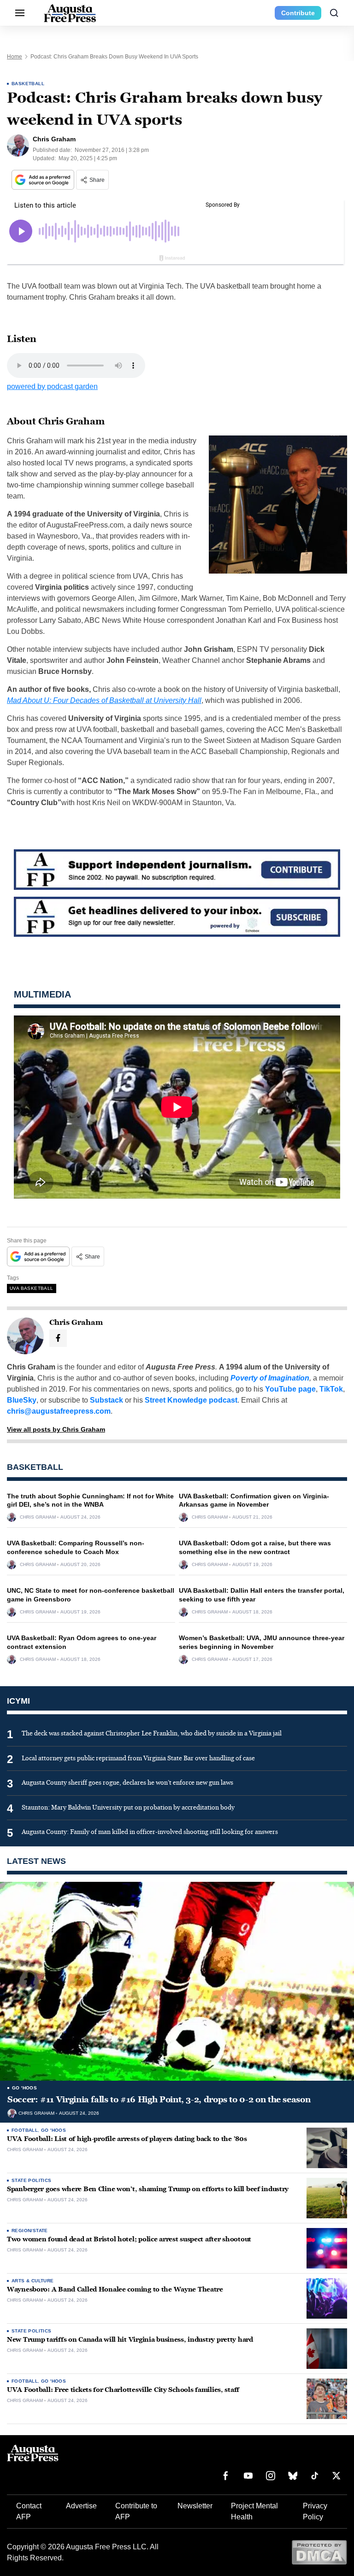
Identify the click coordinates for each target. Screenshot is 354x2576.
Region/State (30, 2231)
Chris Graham (38, 1517)
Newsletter (195, 2506)
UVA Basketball (32, 1288)
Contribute (298, 13)
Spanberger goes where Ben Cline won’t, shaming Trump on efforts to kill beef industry (148, 2189)
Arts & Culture (33, 2281)
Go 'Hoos (24, 2088)
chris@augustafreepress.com (59, 1411)
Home (15, 57)
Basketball (28, 84)
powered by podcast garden (52, 386)
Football (25, 2130)
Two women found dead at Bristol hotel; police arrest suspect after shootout (129, 2239)
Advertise (81, 2506)
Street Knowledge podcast (191, 1400)
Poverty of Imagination (270, 1378)
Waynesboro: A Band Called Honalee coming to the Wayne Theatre (115, 2289)
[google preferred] (44, 180)
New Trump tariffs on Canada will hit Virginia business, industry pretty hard (130, 2340)
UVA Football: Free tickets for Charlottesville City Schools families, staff (123, 2390)
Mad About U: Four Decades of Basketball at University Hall (104, 700)
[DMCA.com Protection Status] (319, 2552)
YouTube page (290, 1389)
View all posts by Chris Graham (56, 1429)
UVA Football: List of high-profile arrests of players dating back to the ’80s (127, 2139)
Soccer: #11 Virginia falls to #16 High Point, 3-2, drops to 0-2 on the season (159, 2100)
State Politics (32, 2180)
